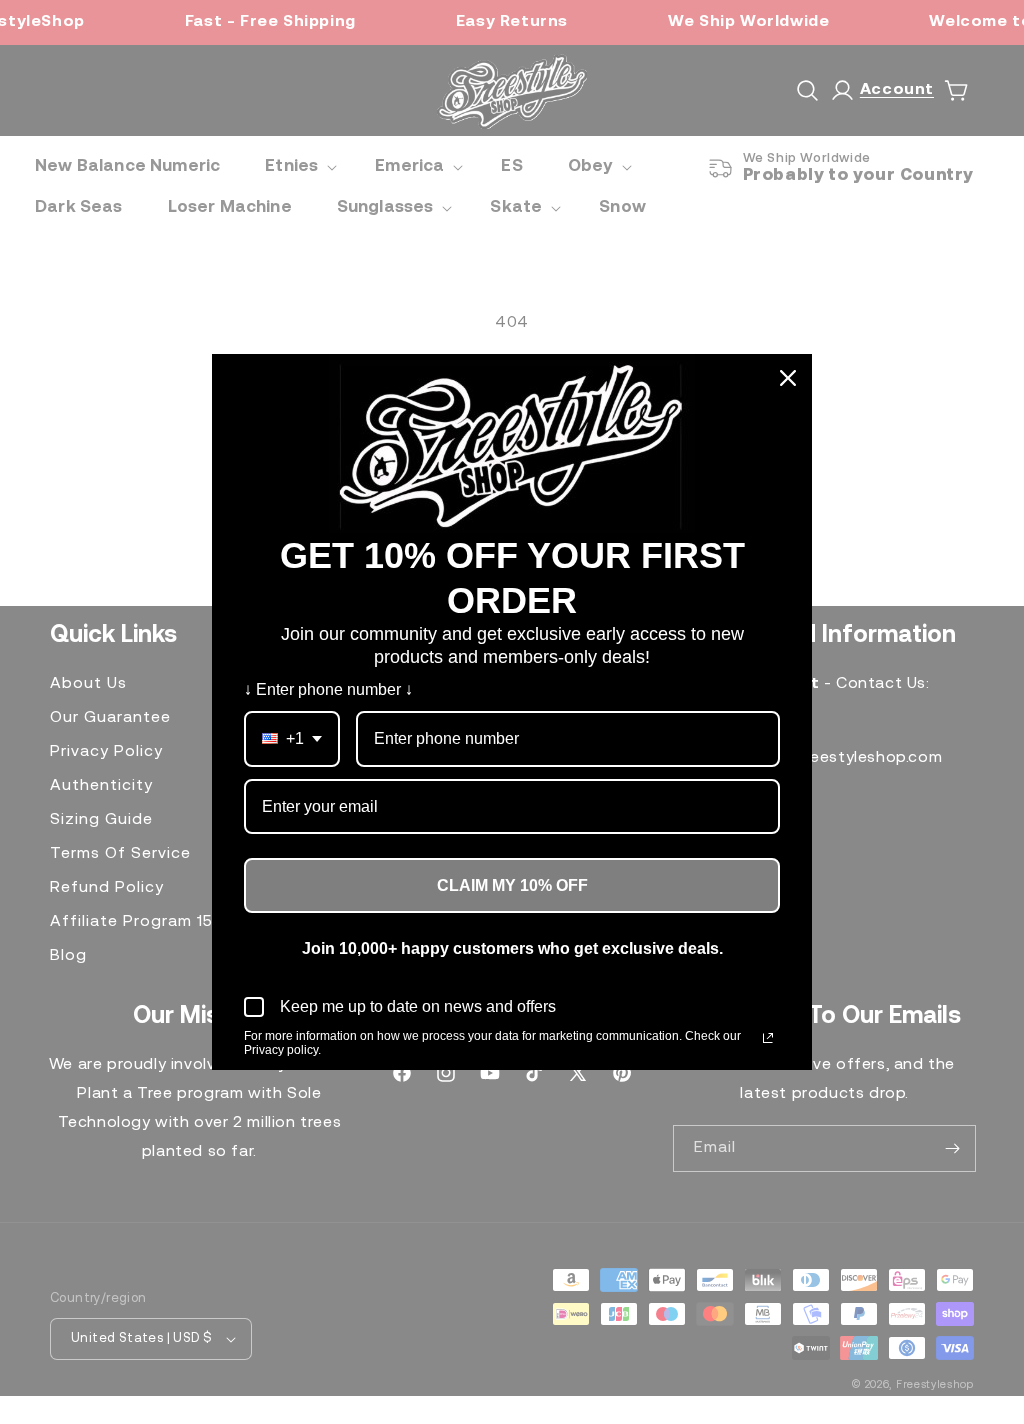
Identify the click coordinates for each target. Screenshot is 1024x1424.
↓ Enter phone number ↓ (328, 689)
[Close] (788, 378)
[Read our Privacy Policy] (768, 1038)
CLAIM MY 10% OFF (512, 885)
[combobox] (292, 738)
